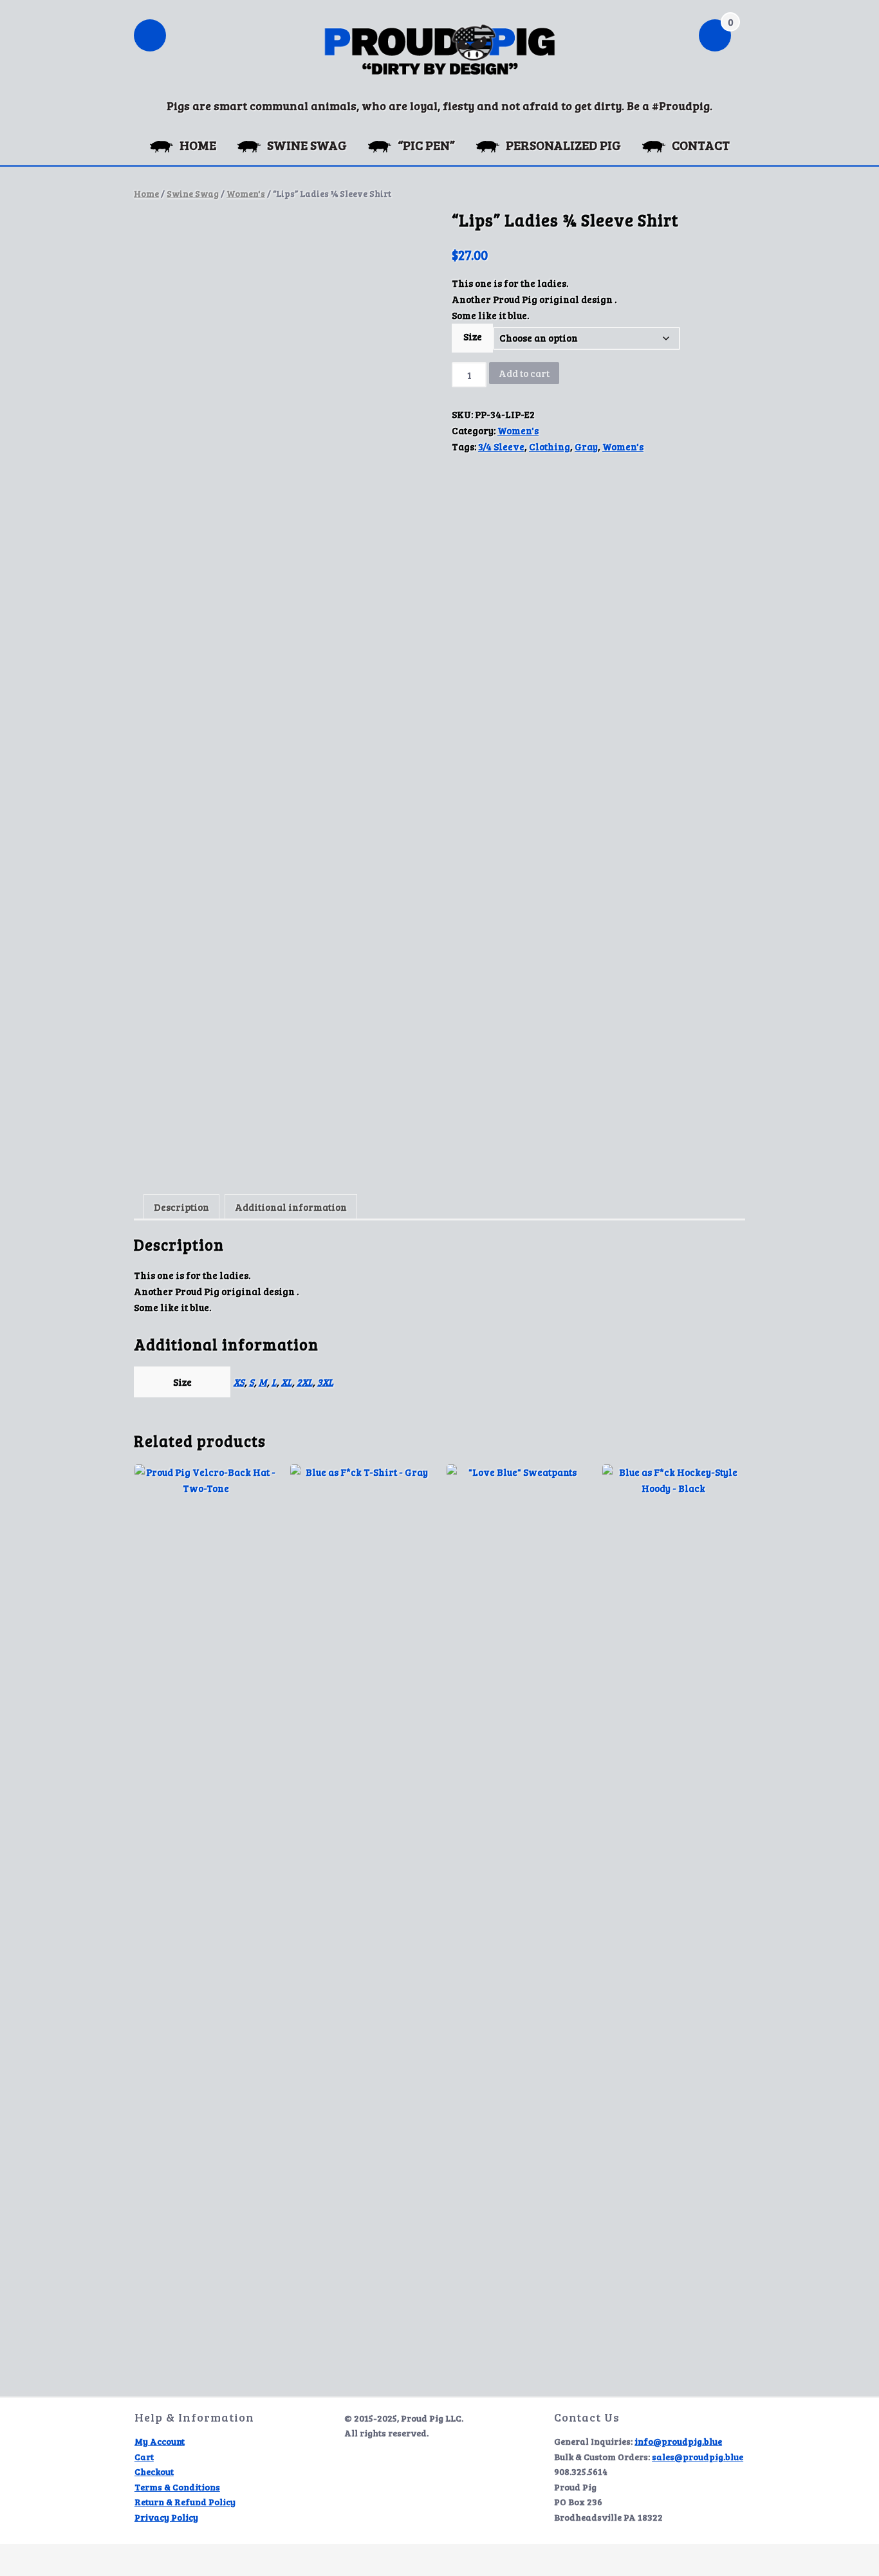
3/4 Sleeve (501, 446)
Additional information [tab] (291, 1207)
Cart (144, 2457)
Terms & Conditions (177, 2487)
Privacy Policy (166, 2517)
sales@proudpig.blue (698, 2457)
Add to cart (524, 373)
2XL (305, 1382)
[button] (150, 37)
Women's (246, 193)
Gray (586, 446)
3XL (325, 1382)
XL (287, 1382)
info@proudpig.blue (678, 2441)
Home (146, 193)
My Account (160, 2441)
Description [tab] (181, 1207)
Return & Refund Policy (185, 2502)
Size (473, 336)
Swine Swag (193, 193)
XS (239, 1382)
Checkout (154, 2471)
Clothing (550, 446)
